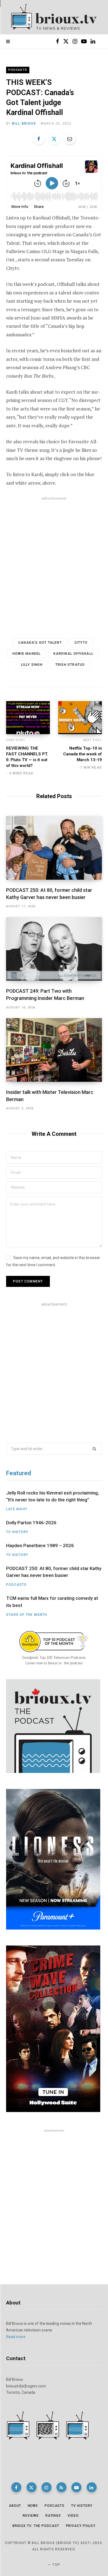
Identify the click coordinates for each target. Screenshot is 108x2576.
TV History (17, 1532)
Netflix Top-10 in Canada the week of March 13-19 (83, 754)
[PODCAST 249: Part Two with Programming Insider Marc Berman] (54, 949)
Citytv (81, 643)
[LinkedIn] (92, 2487)
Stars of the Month (27, 1615)
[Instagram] (47, 2487)
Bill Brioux (24, 124)
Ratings (53, 2516)
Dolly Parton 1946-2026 (31, 1523)
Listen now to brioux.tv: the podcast (54, 1663)
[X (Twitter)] (32, 2487)
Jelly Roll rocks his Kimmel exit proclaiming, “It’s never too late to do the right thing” (52, 1496)
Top (56, 2565)
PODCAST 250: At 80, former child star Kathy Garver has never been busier (54, 1572)
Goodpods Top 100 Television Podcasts (54, 1658)
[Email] (70, 139)
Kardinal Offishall (73, 654)
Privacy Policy (81, 2526)
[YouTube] (76, 2487)
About (15, 2506)
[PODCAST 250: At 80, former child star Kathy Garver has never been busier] (54, 848)
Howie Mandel (27, 654)
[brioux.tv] (54, 17)
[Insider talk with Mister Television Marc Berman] (54, 1050)
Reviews (31, 2516)
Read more (16, 2337)
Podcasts (18, 70)
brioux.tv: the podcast (36, 2526)
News (33, 2506)
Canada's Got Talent (40, 643)
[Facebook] (39, 139)
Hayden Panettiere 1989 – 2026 (40, 1545)
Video (73, 2516)
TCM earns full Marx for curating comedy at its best (52, 1602)
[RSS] (61, 2487)
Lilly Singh (32, 665)
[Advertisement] (54, 562)
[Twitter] (54, 139)
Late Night (17, 1509)
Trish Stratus (70, 665)
